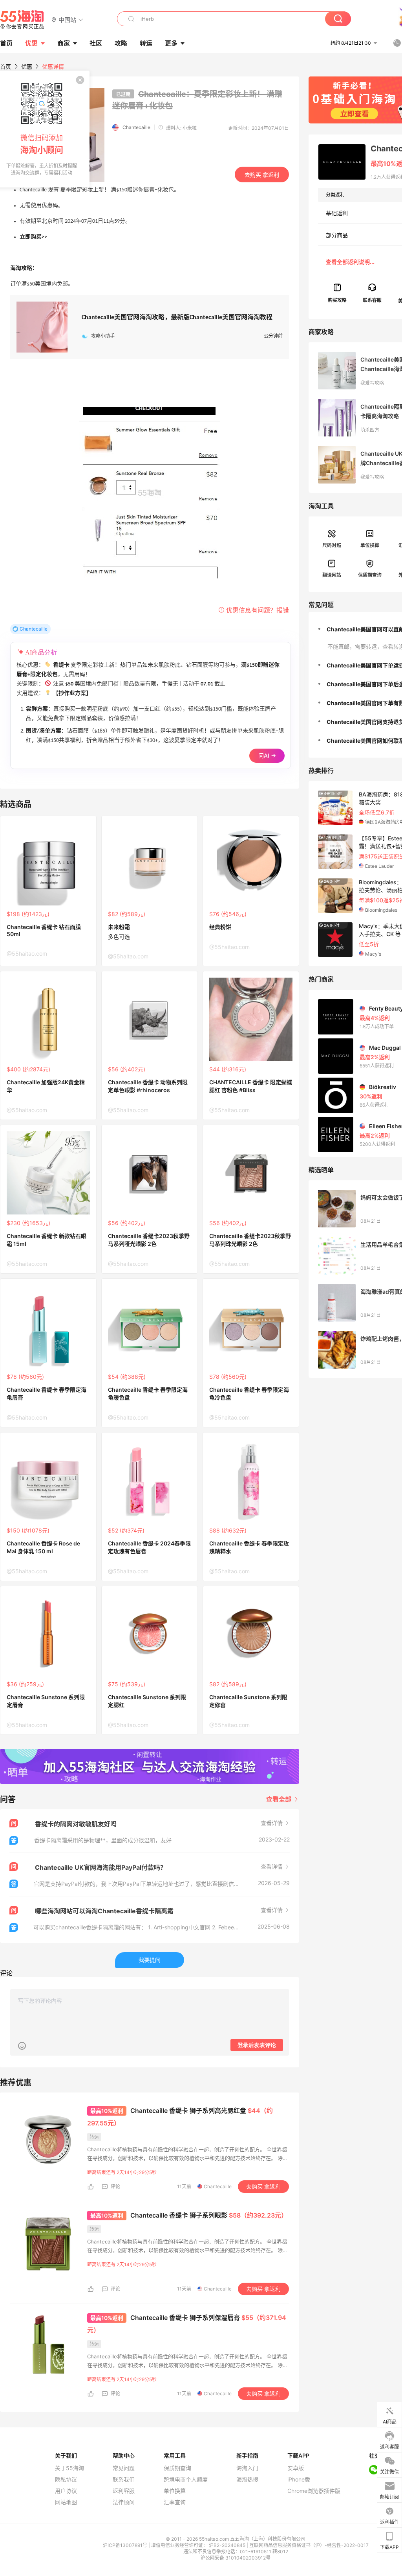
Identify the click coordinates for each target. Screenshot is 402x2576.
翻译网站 (332, 575)
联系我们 (124, 2480)
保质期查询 (370, 575)
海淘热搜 (247, 2480)
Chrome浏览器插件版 (314, 2491)
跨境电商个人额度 (186, 2480)
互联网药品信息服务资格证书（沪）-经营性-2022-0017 (309, 2545)
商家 (64, 43)
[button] (67, 19)
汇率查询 (175, 2502)
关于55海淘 (69, 2468)
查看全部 (280, 1799)
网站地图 (66, 2502)
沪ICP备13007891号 (126, 2545)
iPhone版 (299, 2480)
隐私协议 (66, 2480)
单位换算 (370, 545)
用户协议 (66, 2491)
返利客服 (124, 2491)
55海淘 (22, 20)
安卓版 (296, 2468)
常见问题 (124, 2468)
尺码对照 (332, 545)
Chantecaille (136, 127)
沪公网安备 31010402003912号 (236, 2558)
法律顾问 (124, 2502)
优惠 (31, 43)
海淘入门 (247, 2468)
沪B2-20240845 (228, 2545)
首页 (5, 66)
